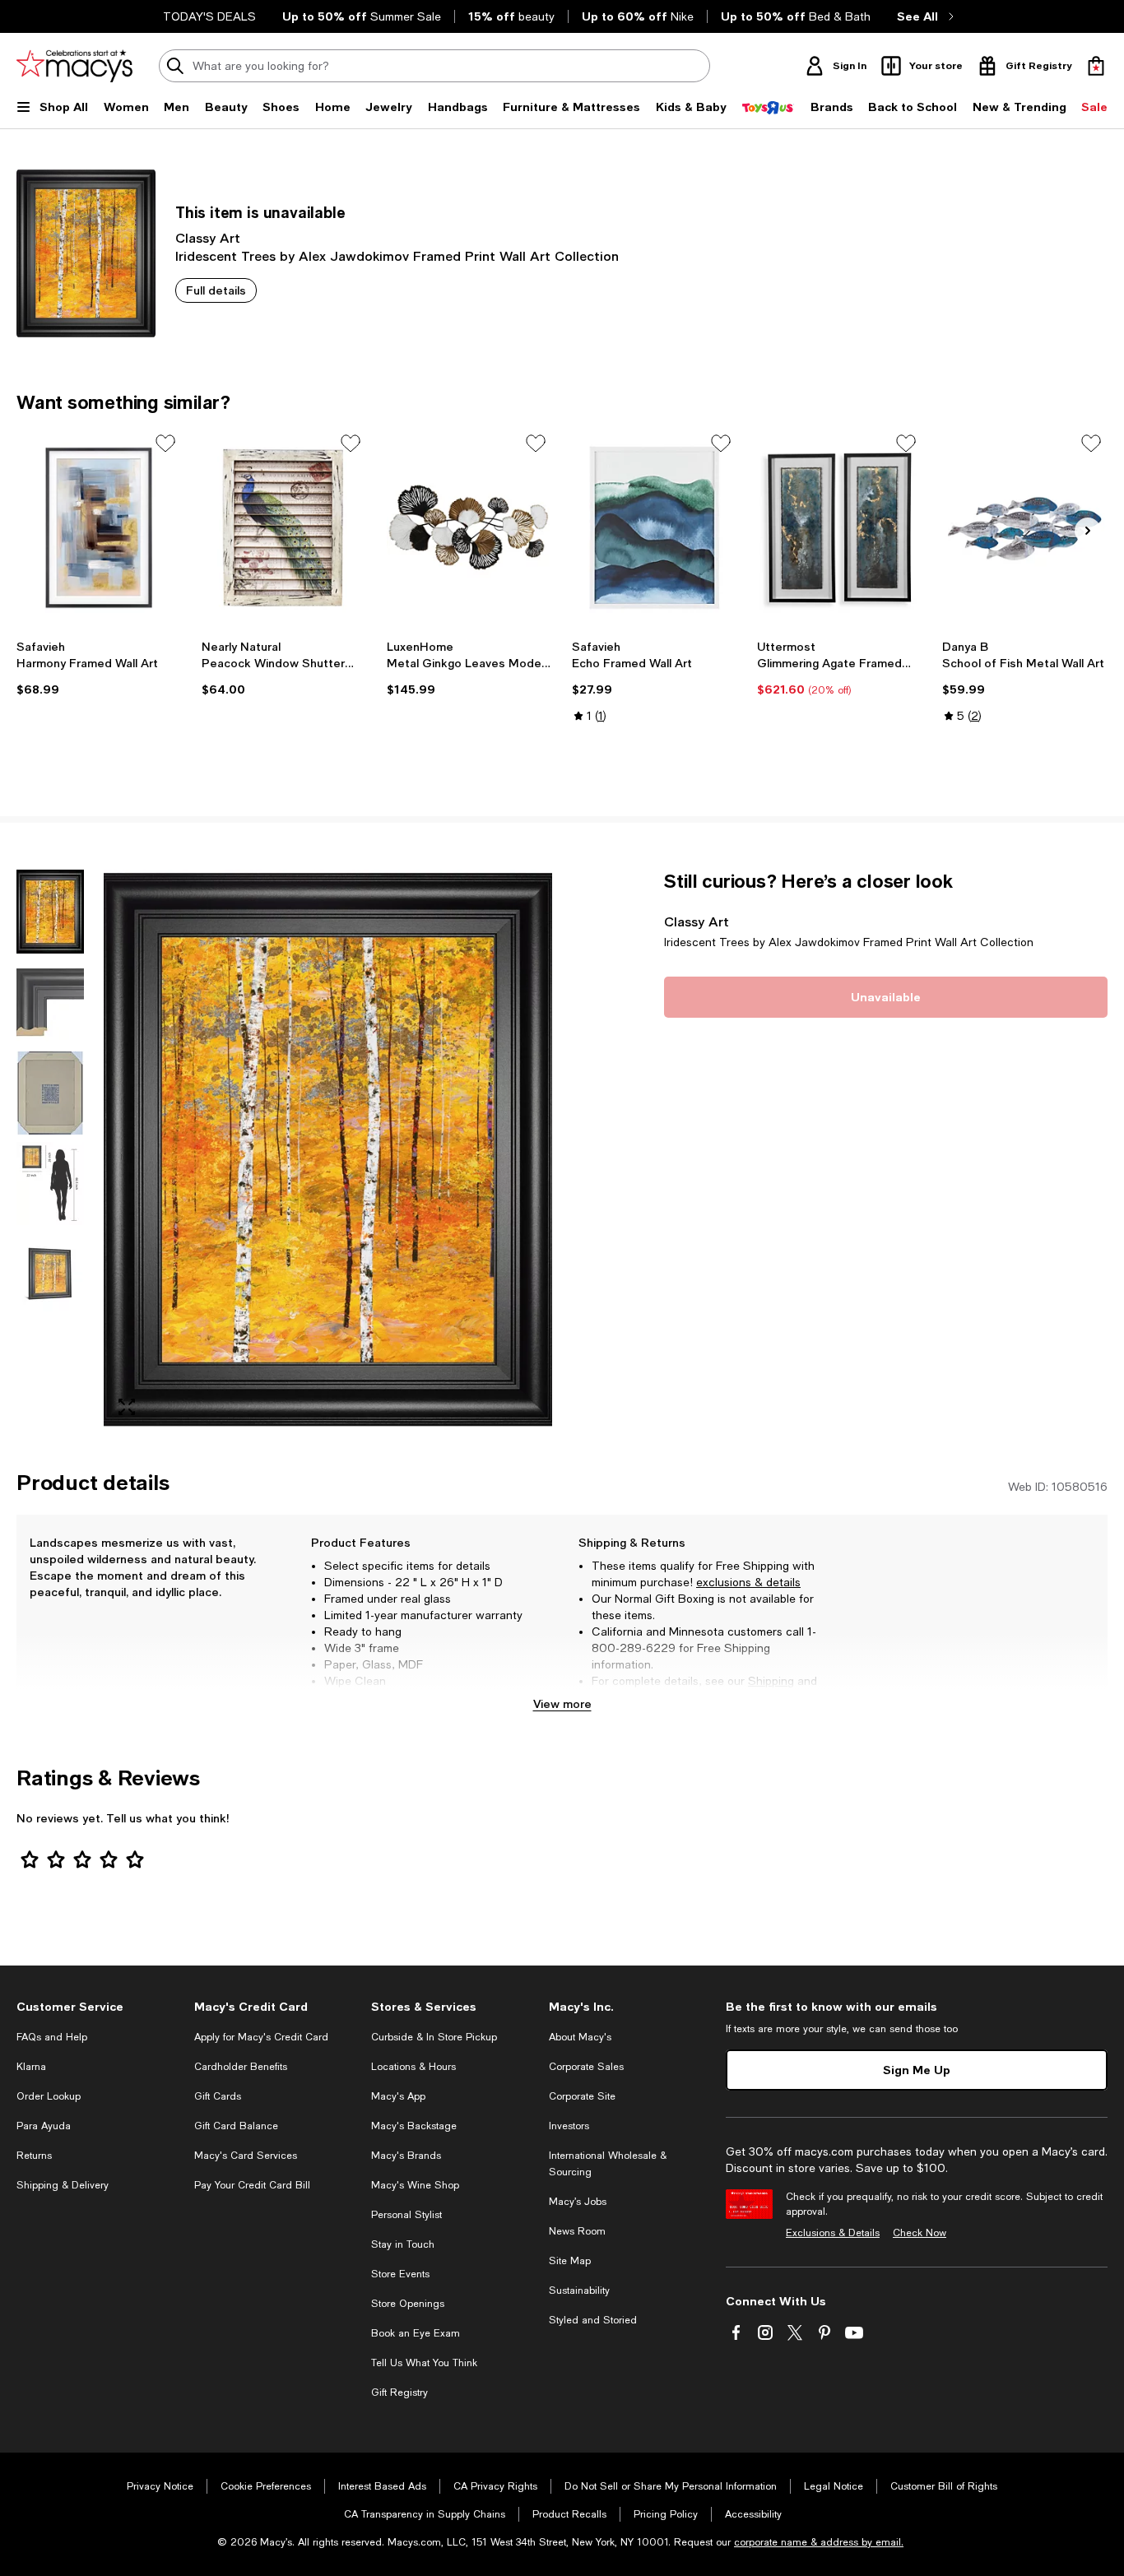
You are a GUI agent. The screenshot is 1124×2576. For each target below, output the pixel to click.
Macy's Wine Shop (415, 2185)
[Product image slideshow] (328, 1150)
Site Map (570, 2261)
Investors (569, 2126)
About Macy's (580, 2037)
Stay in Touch (403, 2244)
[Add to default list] (165, 443)
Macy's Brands (406, 2156)
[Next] (1088, 531)
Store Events (400, 2274)
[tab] (50, 912)
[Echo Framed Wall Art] (655, 528)
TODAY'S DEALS (209, 16)
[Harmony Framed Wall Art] (99, 528)
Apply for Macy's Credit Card (261, 2037)
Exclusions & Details (833, 2233)
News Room (577, 2231)
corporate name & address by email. (819, 2542)
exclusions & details (748, 1582)
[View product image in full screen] (127, 1407)
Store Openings (408, 2304)
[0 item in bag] (1096, 66)
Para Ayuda (44, 2126)
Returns (613, 1697)
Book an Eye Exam (416, 2333)
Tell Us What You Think (424, 2363)
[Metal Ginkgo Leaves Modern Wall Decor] (469, 528)
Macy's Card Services (246, 2156)
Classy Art (208, 237)
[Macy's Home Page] (74, 66)
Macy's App (398, 2096)
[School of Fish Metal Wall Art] (1025, 528)
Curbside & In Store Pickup (434, 2037)
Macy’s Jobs (578, 2202)
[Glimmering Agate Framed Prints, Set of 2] (840, 528)
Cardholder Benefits (241, 2067)
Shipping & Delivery (63, 2185)
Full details (216, 290)
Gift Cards (218, 2096)
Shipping (771, 1681)
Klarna (31, 2067)
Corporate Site (582, 2096)
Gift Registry (399, 2393)
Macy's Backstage (414, 2126)
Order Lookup (49, 2096)
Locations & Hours (413, 2067)
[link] (99, 668)
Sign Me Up (917, 2070)
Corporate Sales (586, 2067)
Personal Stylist (406, 2215)
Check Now (920, 2233)
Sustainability (579, 2291)
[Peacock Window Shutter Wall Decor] (284, 528)
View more (562, 1703)
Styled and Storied (593, 2320)
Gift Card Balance (236, 2126)
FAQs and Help (52, 2037)
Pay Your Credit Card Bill (252, 2185)
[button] (284, 1150)
